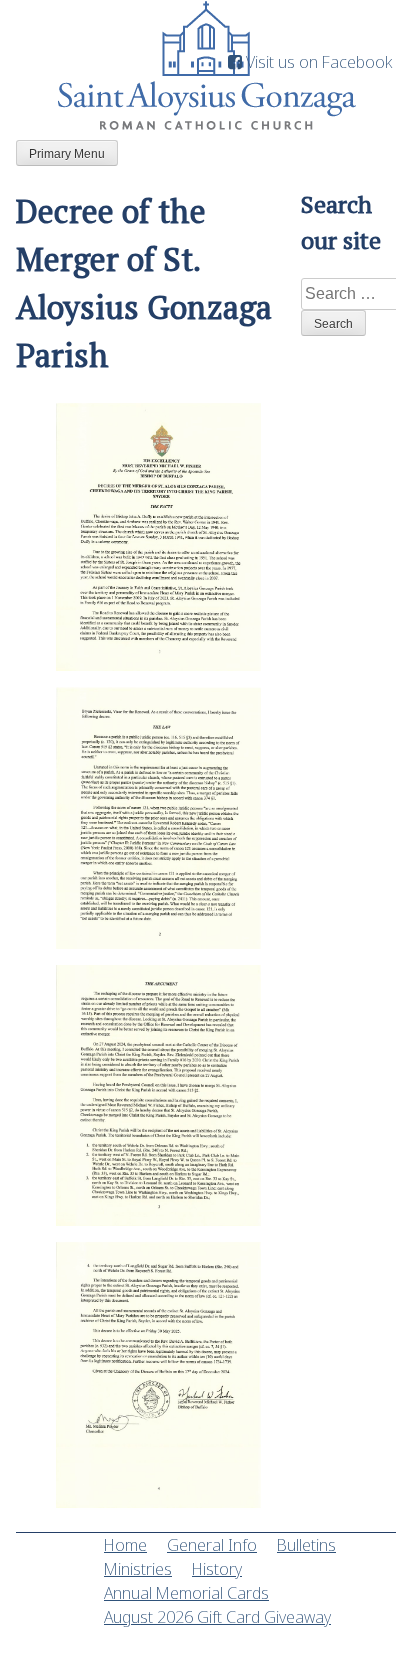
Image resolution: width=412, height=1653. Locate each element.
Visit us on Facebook (317, 62)
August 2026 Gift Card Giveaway (217, 1617)
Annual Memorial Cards (186, 1593)
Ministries (138, 1569)
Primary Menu (67, 154)
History (217, 1569)
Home (125, 1545)
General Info (212, 1545)
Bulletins (306, 1545)
